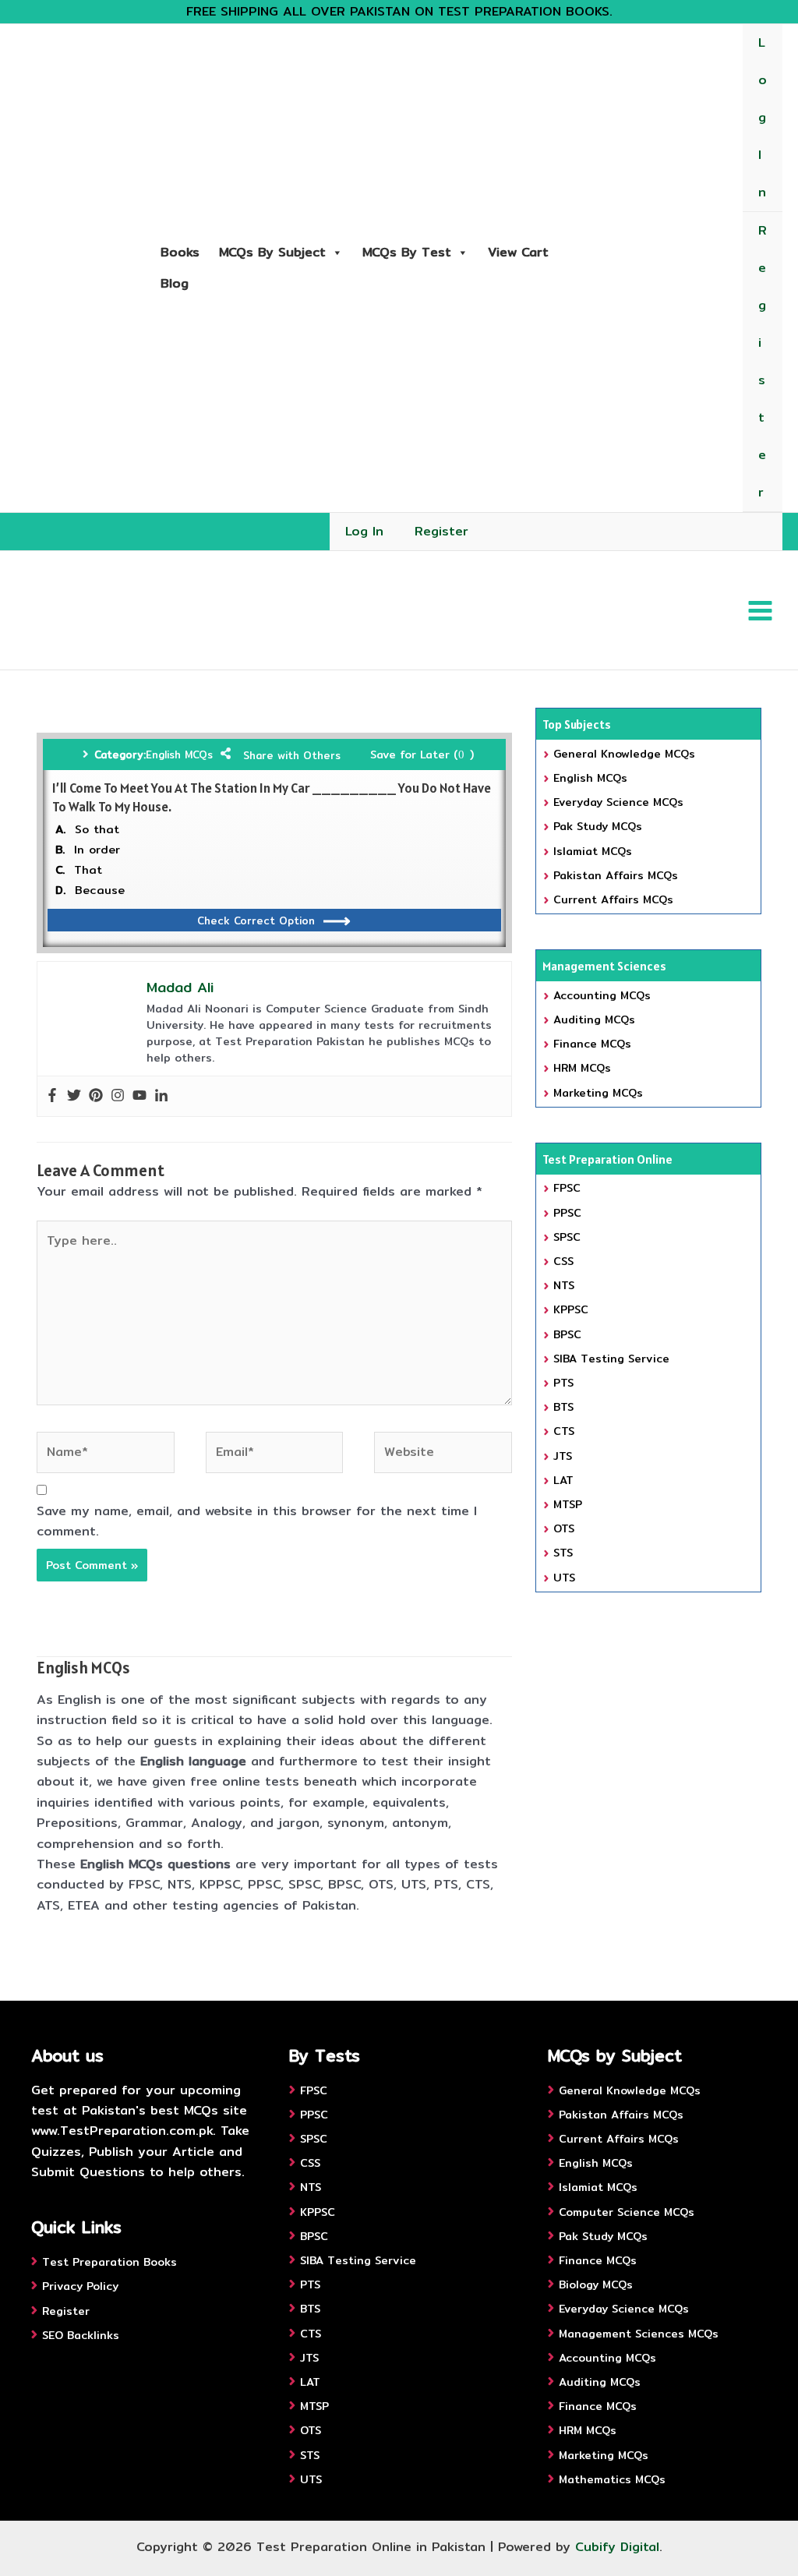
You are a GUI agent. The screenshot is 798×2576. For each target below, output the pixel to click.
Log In (763, 117)
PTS (563, 1383)
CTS (564, 1431)
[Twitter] (74, 1096)
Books (180, 252)
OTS (564, 1528)
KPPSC (571, 1309)
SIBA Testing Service (611, 1359)
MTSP (568, 1504)
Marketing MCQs (598, 1093)
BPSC (567, 1334)
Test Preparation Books (109, 2262)
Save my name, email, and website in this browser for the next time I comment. (257, 1521)
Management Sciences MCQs (639, 2334)
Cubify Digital (617, 2547)
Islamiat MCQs (593, 851)
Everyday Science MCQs (618, 802)
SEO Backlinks (81, 2335)
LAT (563, 1480)
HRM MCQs (582, 1068)
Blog (175, 283)
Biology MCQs (596, 2284)
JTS (563, 1456)
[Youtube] (139, 1096)
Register (763, 361)
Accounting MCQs (602, 995)
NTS (564, 1285)
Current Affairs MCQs (613, 899)
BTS (563, 1407)
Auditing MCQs (594, 1019)
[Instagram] (118, 1096)
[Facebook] (52, 1096)
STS (563, 1553)
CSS (563, 1261)
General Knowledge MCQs (624, 754)
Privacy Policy (80, 2286)
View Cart (518, 252)
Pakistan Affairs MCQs (616, 875)
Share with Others (292, 755)
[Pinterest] (96, 1096)
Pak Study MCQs (598, 826)
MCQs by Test (407, 252)
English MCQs (179, 754)
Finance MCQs (592, 1044)
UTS (564, 1578)
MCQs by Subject (272, 252)
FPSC (567, 1188)
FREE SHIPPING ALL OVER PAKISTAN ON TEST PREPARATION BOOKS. (399, 11)
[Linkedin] (161, 1096)
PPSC (567, 1213)
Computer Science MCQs (627, 2212)
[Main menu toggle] (760, 610)
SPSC (567, 1237)
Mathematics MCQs (612, 2479)
